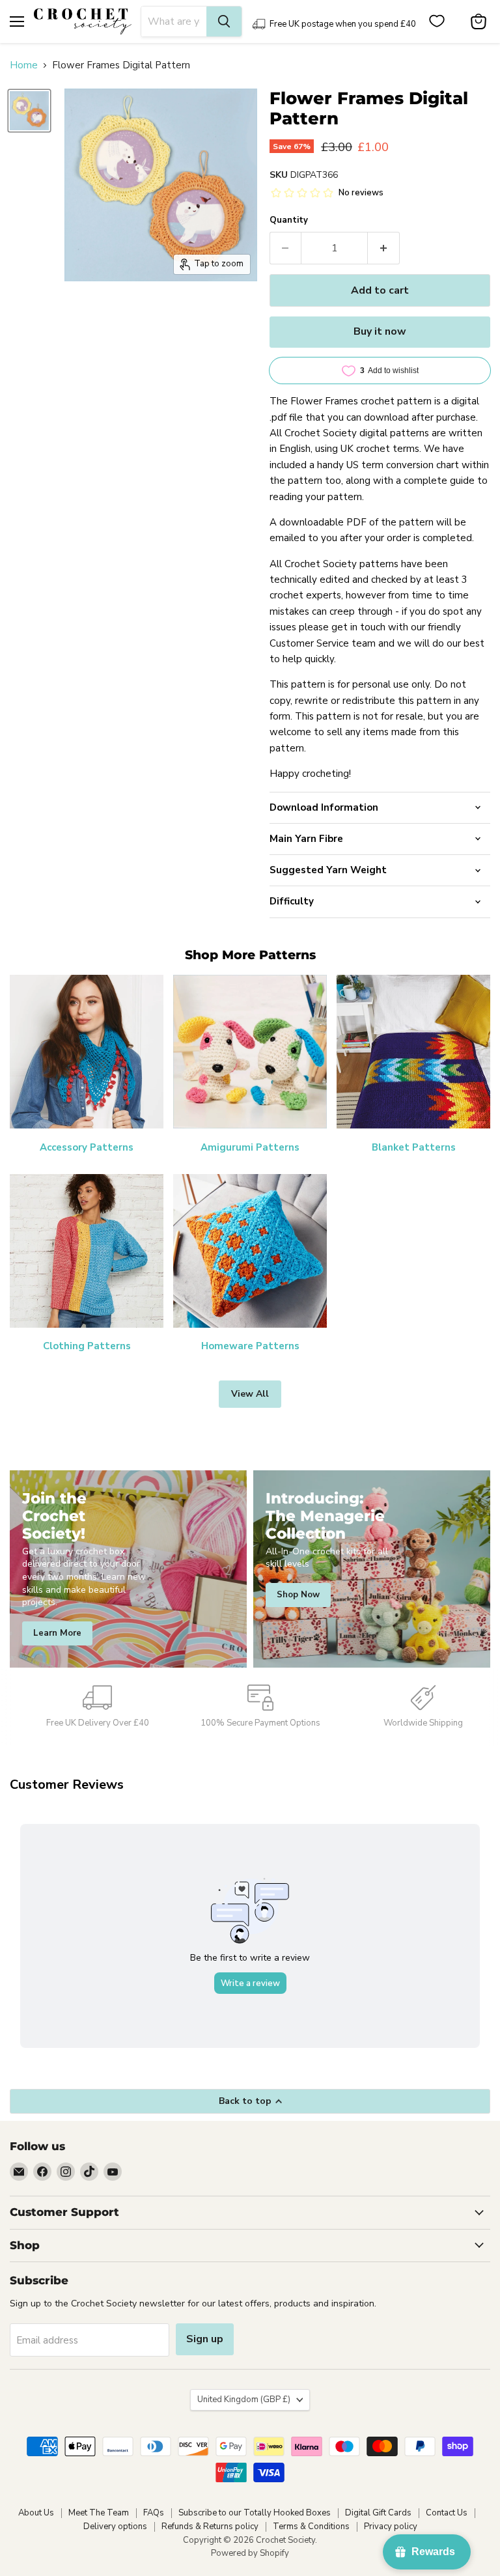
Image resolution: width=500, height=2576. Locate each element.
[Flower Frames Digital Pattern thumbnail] (29, 111)
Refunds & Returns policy (210, 2527)
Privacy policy (391, 2527)
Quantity (289, 220)
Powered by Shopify (250, 2553)
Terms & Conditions (311, 2527)
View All (250, 1394)
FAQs (154, 2513)
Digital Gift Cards (378, 2513)
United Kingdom (244, 2400)
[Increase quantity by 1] (384, 248)
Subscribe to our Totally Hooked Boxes (255, 2513)
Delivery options (115, 2527)
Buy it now (380, 331)
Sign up (205, 2339)
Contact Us (447, 2513)
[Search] (224, 21)
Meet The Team (99, 2513)
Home (24, 65)
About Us (36, 2513)
